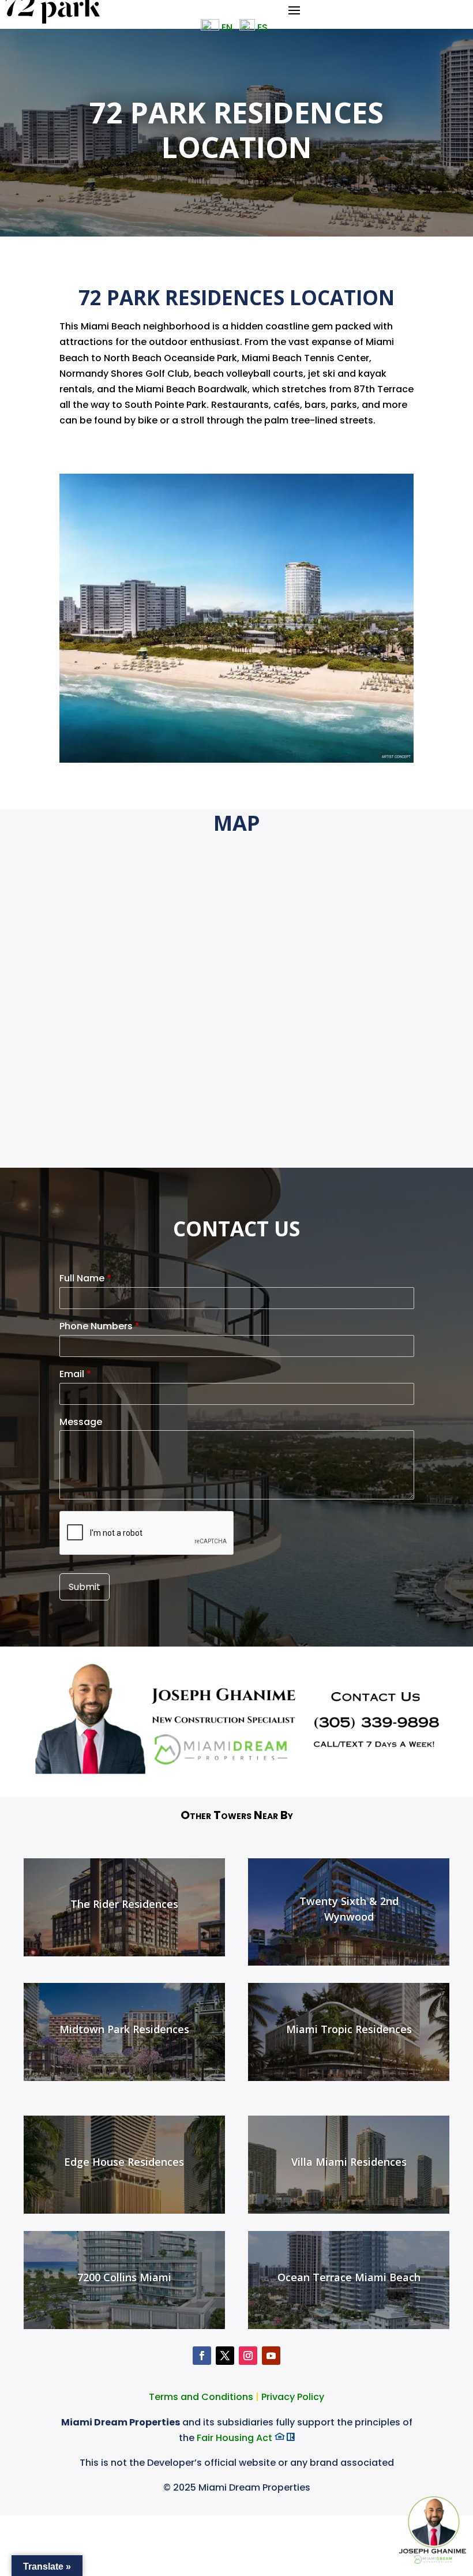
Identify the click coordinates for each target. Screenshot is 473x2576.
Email (75, 1375)
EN (226, 27)
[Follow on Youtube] (271, 2356)
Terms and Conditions (202, 2397)
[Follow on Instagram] (248, 2356)
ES (264, 27)
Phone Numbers (100, 1327)
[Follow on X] (225, 2356)
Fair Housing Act (236, 2438)
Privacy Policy (293, 2397)
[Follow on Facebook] (202, 2356)
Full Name (85, 1279)
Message (81, 1422)
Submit (85, 1587)
